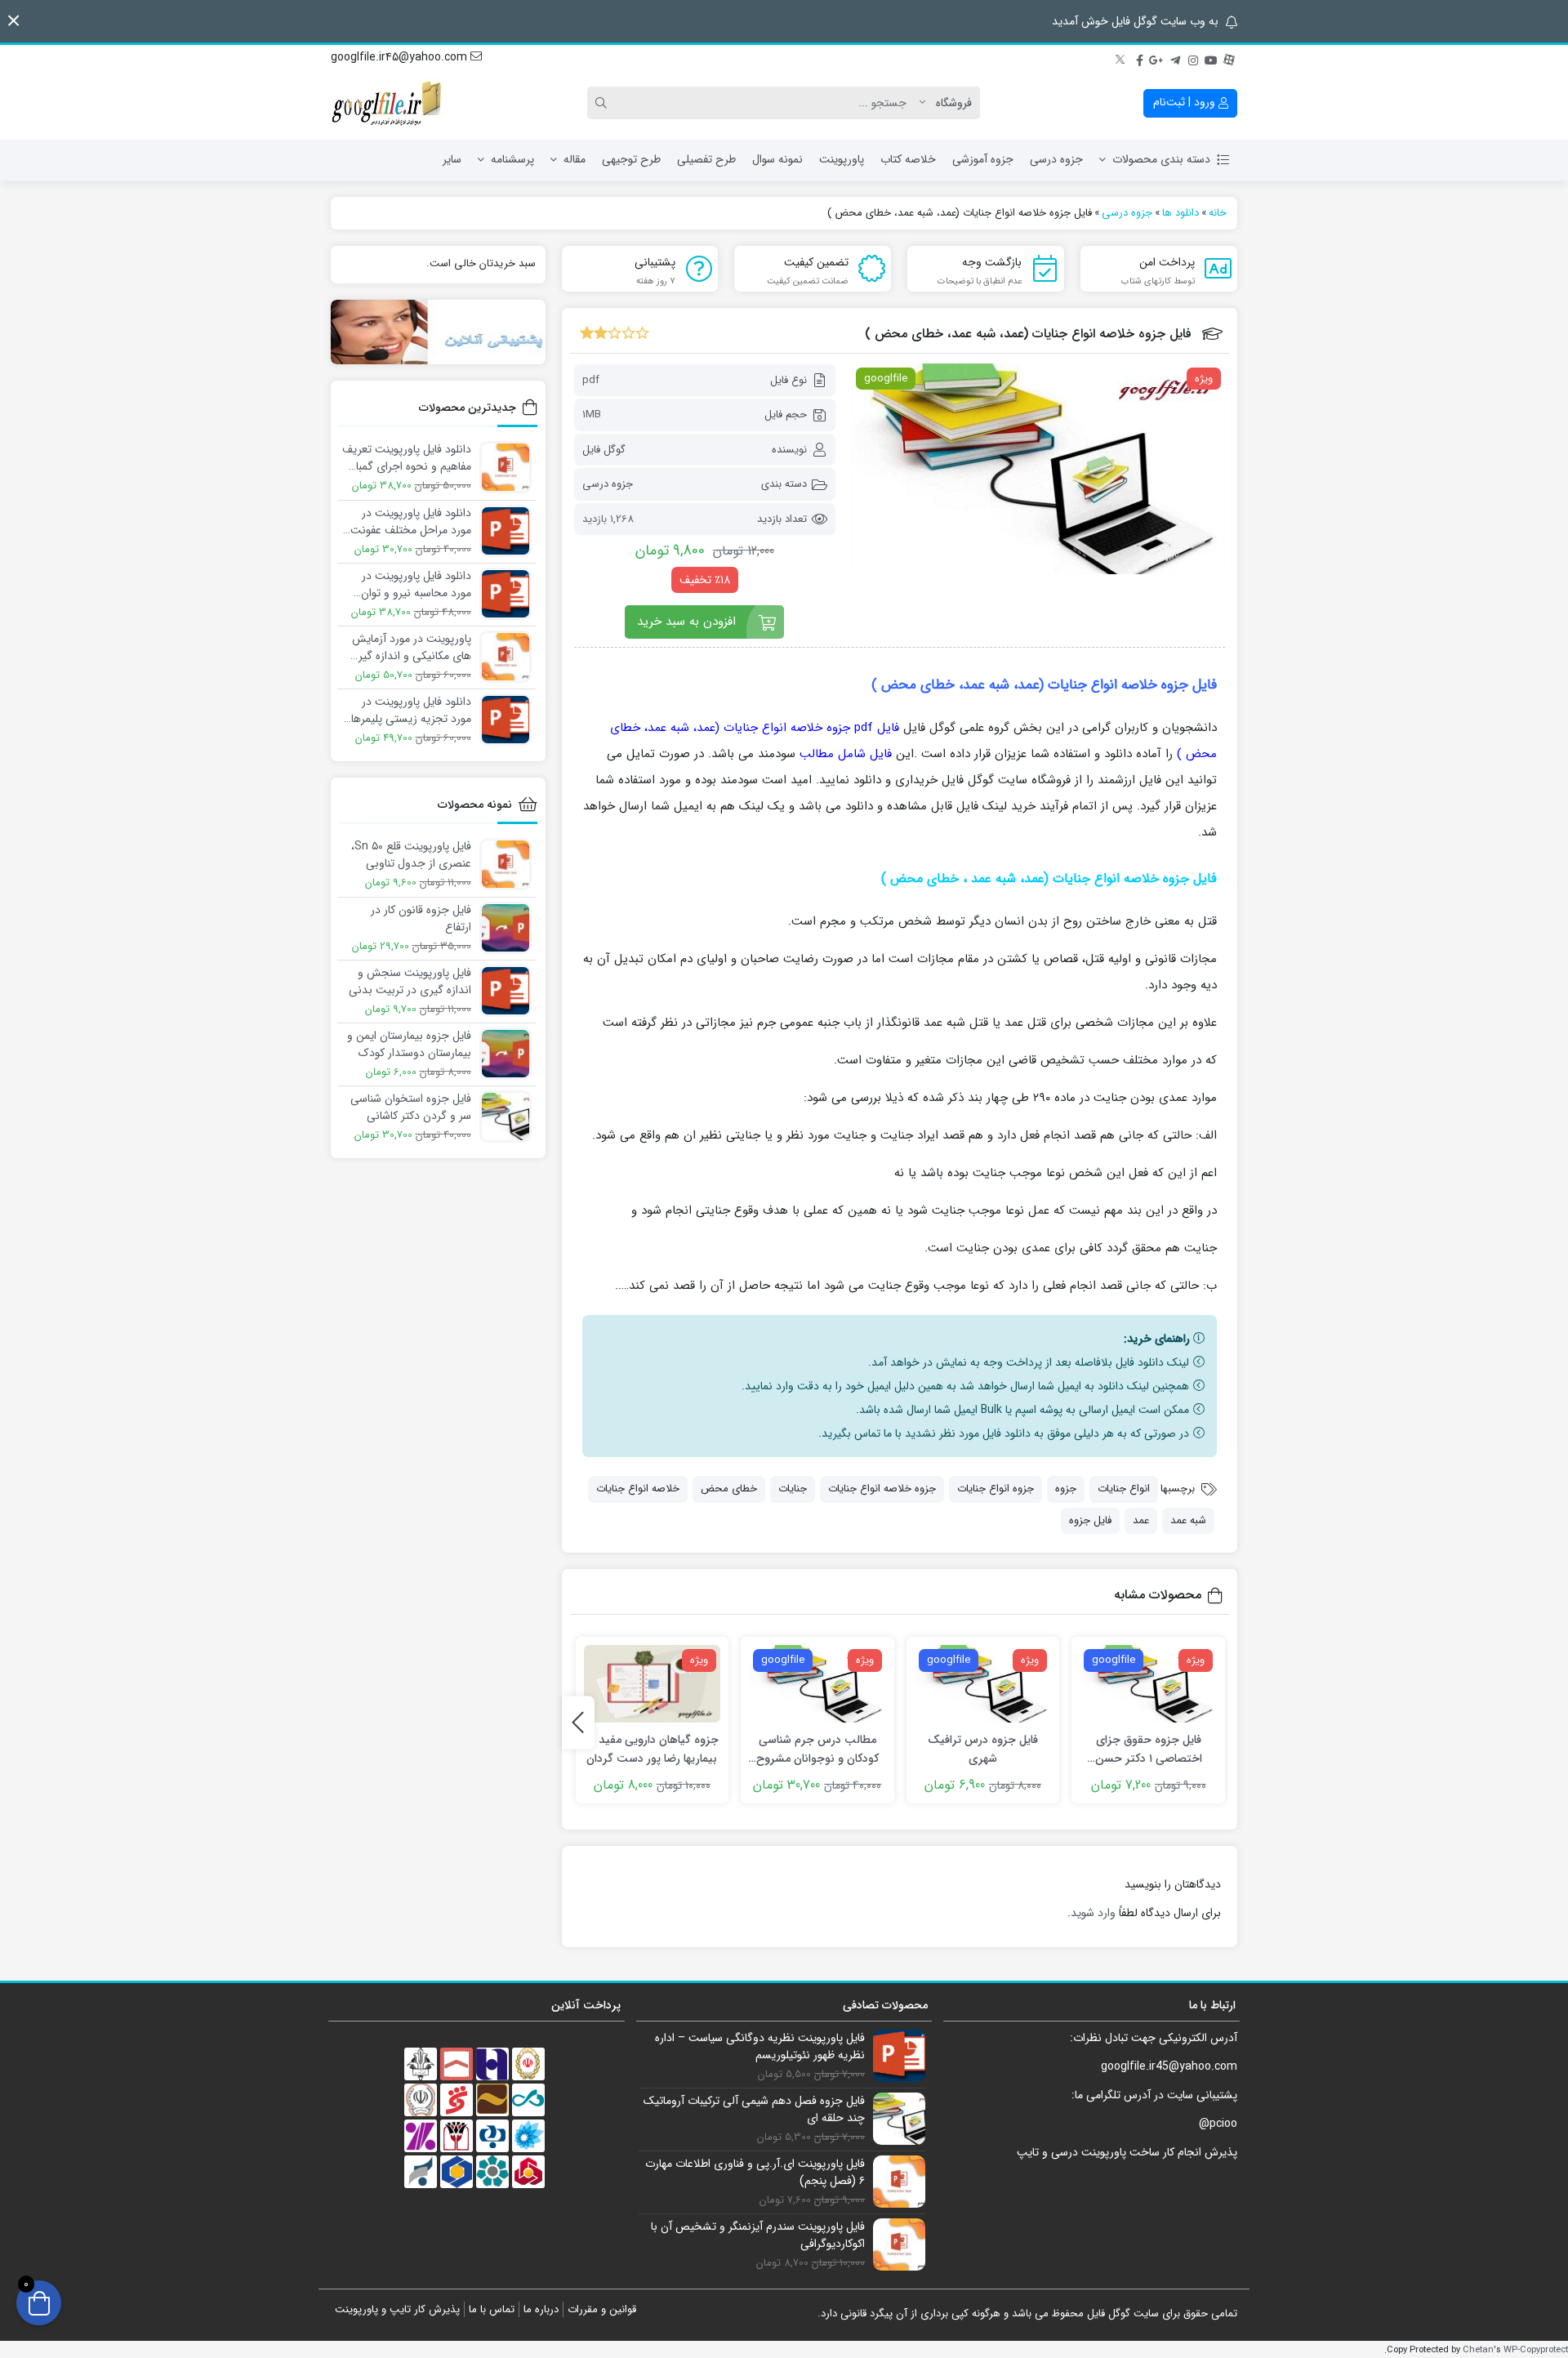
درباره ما (541, 2309)
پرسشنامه (512, 159)
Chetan (1478, 2350)
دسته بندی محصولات (1161, 159)
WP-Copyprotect (1536, 2350)
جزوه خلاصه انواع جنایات (882, 1489)
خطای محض (729, 1489)
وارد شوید (1093, 1913)
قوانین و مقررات (602, 2309)
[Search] (604, 103)
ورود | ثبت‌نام (1186, 102)
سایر (452, 159)
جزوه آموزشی (983, 159)
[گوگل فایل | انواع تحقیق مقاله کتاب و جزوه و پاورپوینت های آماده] (388, 103)
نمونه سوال (777, 159)
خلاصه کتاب (908, 159)
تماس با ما (492, 2309)
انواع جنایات (1124, 1489)
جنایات (793, 1489)
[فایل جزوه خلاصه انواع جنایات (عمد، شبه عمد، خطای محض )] (1038, 469)
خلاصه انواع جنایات (638, 1489)
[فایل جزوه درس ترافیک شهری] (983, 1684)
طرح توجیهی (631, 159)
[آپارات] (1229, 58)
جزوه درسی (1056, 159)
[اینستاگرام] (1193, 58)
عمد (1141, 1520)
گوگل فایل (604, 450)
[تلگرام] (1175, 58)
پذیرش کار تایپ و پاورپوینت (397, 2309)
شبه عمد (1188, 1520)
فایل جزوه (1090, 1520)
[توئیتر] (1121, 58)
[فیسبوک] (1139, 58)
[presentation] (578, 1722)
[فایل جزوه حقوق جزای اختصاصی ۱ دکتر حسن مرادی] (1148, 1684)
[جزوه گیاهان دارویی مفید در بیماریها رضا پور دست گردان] (653, 1684)
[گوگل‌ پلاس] (1157, 58)
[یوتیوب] (1211, 58)
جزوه (1066, 1489)
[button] (13, 21)
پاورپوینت (842, 159)
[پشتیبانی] (438, 332)
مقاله (575, 159)
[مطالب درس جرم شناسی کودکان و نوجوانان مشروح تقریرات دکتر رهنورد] (817, 1684)
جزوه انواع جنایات (996, 1489)
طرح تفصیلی (706, 159)
